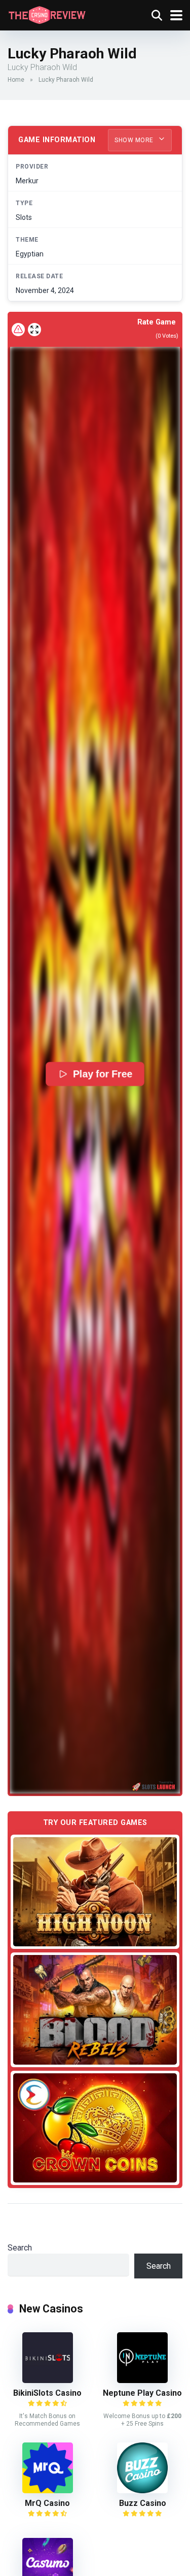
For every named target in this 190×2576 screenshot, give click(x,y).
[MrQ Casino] (48, 2490)
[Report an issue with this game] (18, 330)
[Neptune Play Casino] (142, 2380)
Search (20, 2248)
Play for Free (103, 1074)
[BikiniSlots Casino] (48, 2380)
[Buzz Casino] (142, 2490)
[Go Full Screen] (34, 330)
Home (16, 80)
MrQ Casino (47, 2503)
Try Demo (95, 1892)
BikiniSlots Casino (47, 2393)
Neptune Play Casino (142, 2393)
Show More (135, 140)
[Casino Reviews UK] (47, 14)
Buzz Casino (143, 2503)
